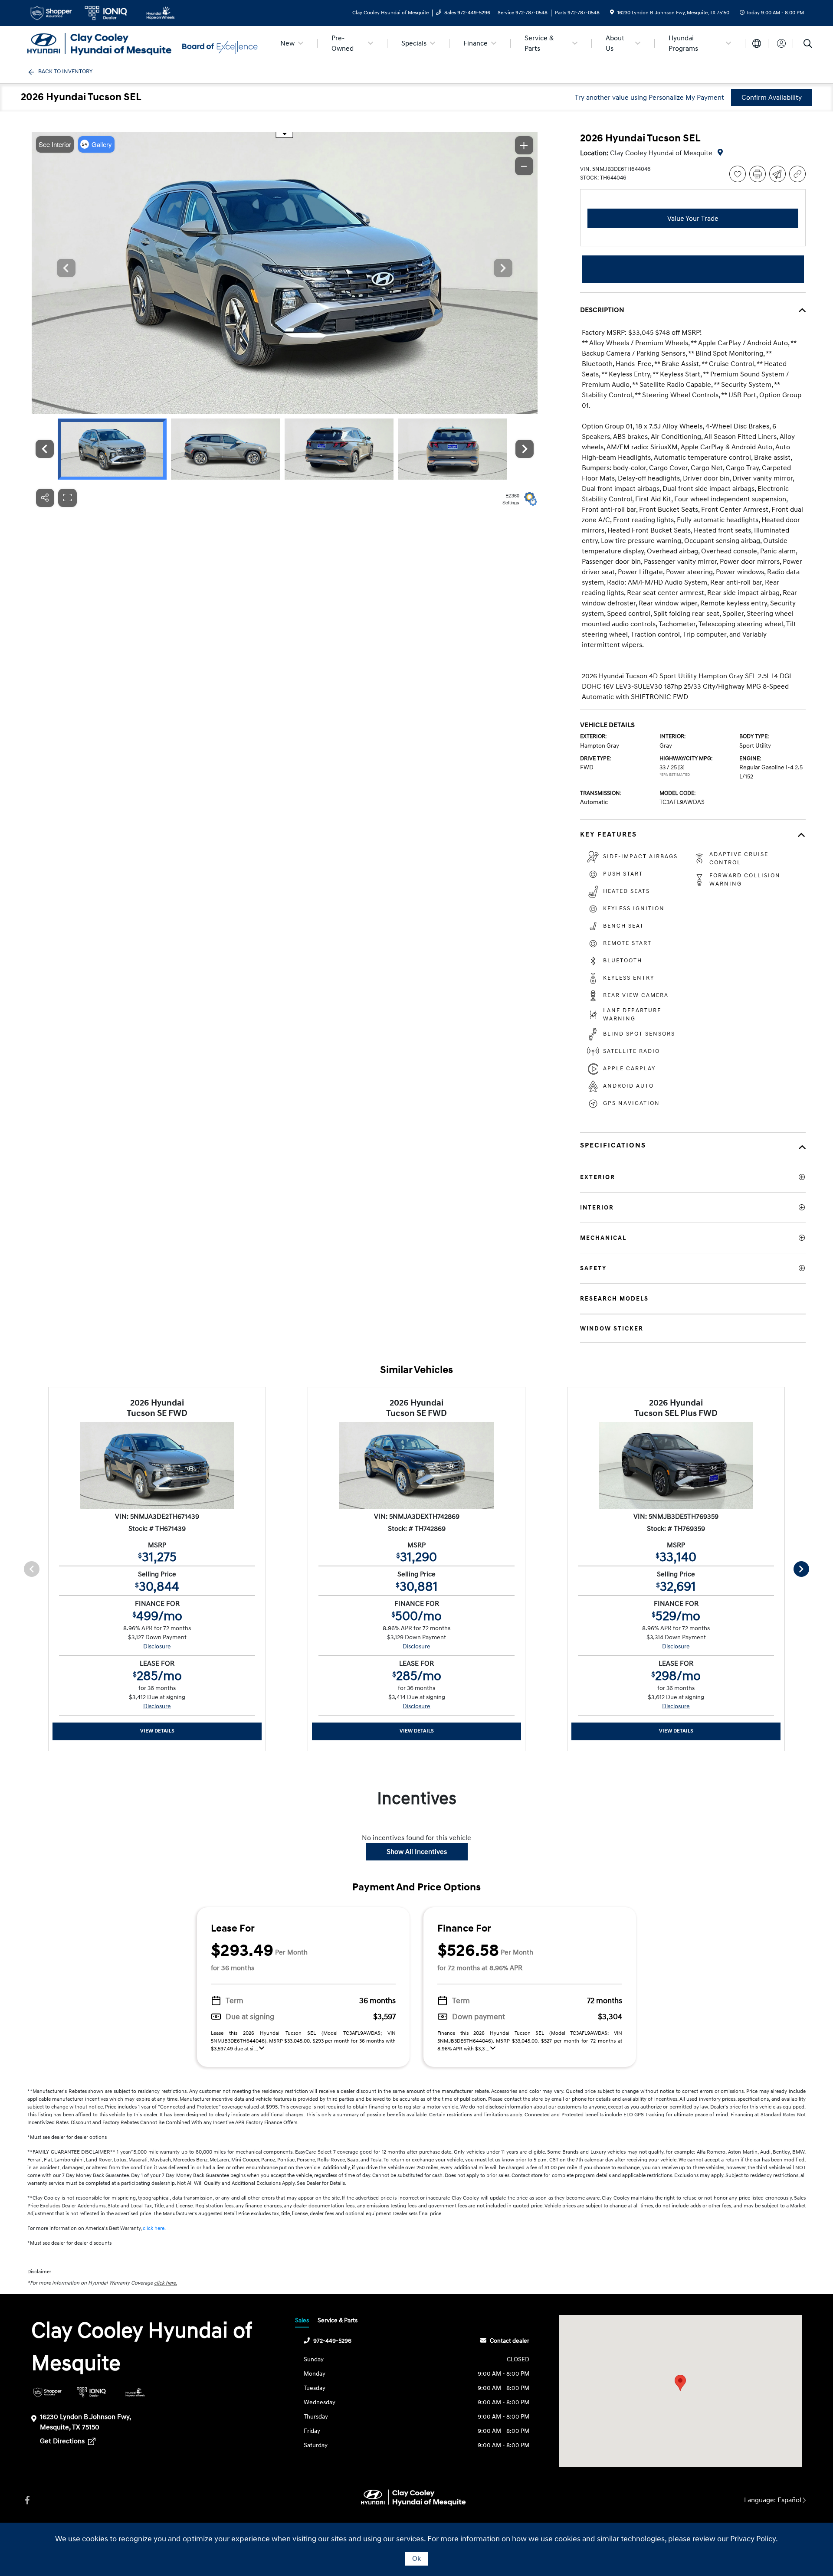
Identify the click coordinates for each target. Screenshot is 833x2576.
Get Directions (63, 2441)
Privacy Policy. (754, 2539)
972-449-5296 (332, 2341)
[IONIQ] (91, 2392)
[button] (680, 2383)
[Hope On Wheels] (135, 2392)
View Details (157, 1731)
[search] (808, 45)
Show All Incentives (417, 1852)
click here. (154, 2228)
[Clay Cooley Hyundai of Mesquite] (102, 43)
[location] (612, 13)
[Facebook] (27, 2500)
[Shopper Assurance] (48, 2392)
